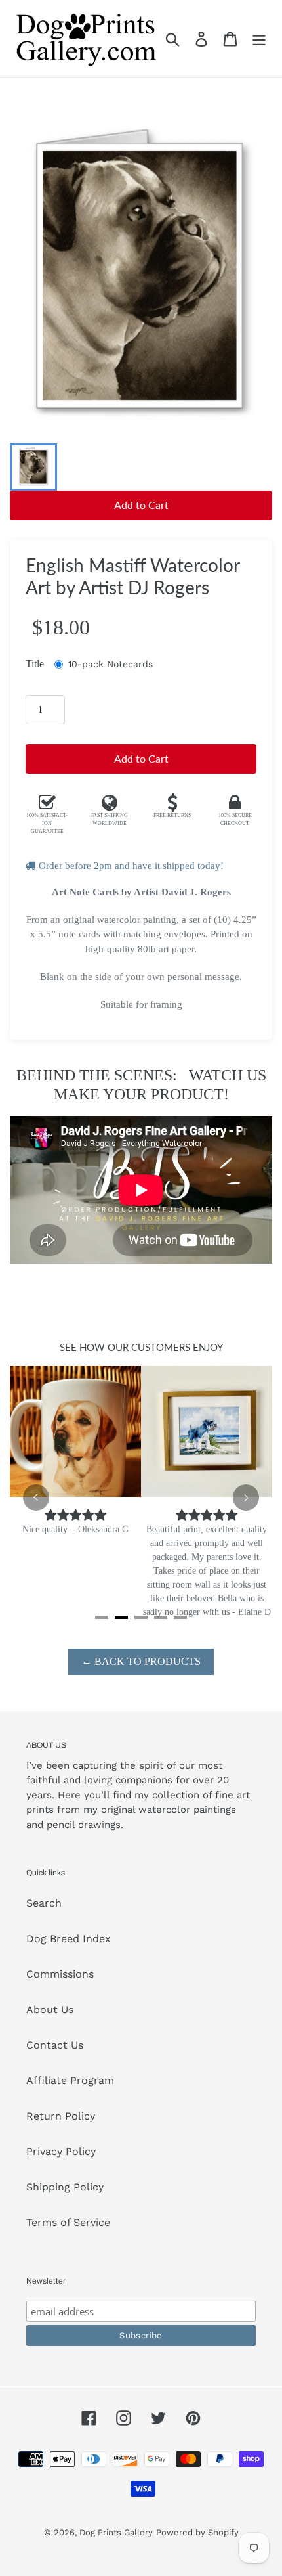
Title (35, 664)
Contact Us (55, 2045)
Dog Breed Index (69, 1939)
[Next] (246, 1498)
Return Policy (61, 2116)
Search (44, 1903)
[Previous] (36, 1498)
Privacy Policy (61, 2151)
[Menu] (259, 38)
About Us (50, 2010)
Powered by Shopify (197, 2532)
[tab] (102, 1617)
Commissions (60, 1974)
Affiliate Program (70, 2080)
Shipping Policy (65, 2187)
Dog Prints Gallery (116, 2532)
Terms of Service (68, 2222)
